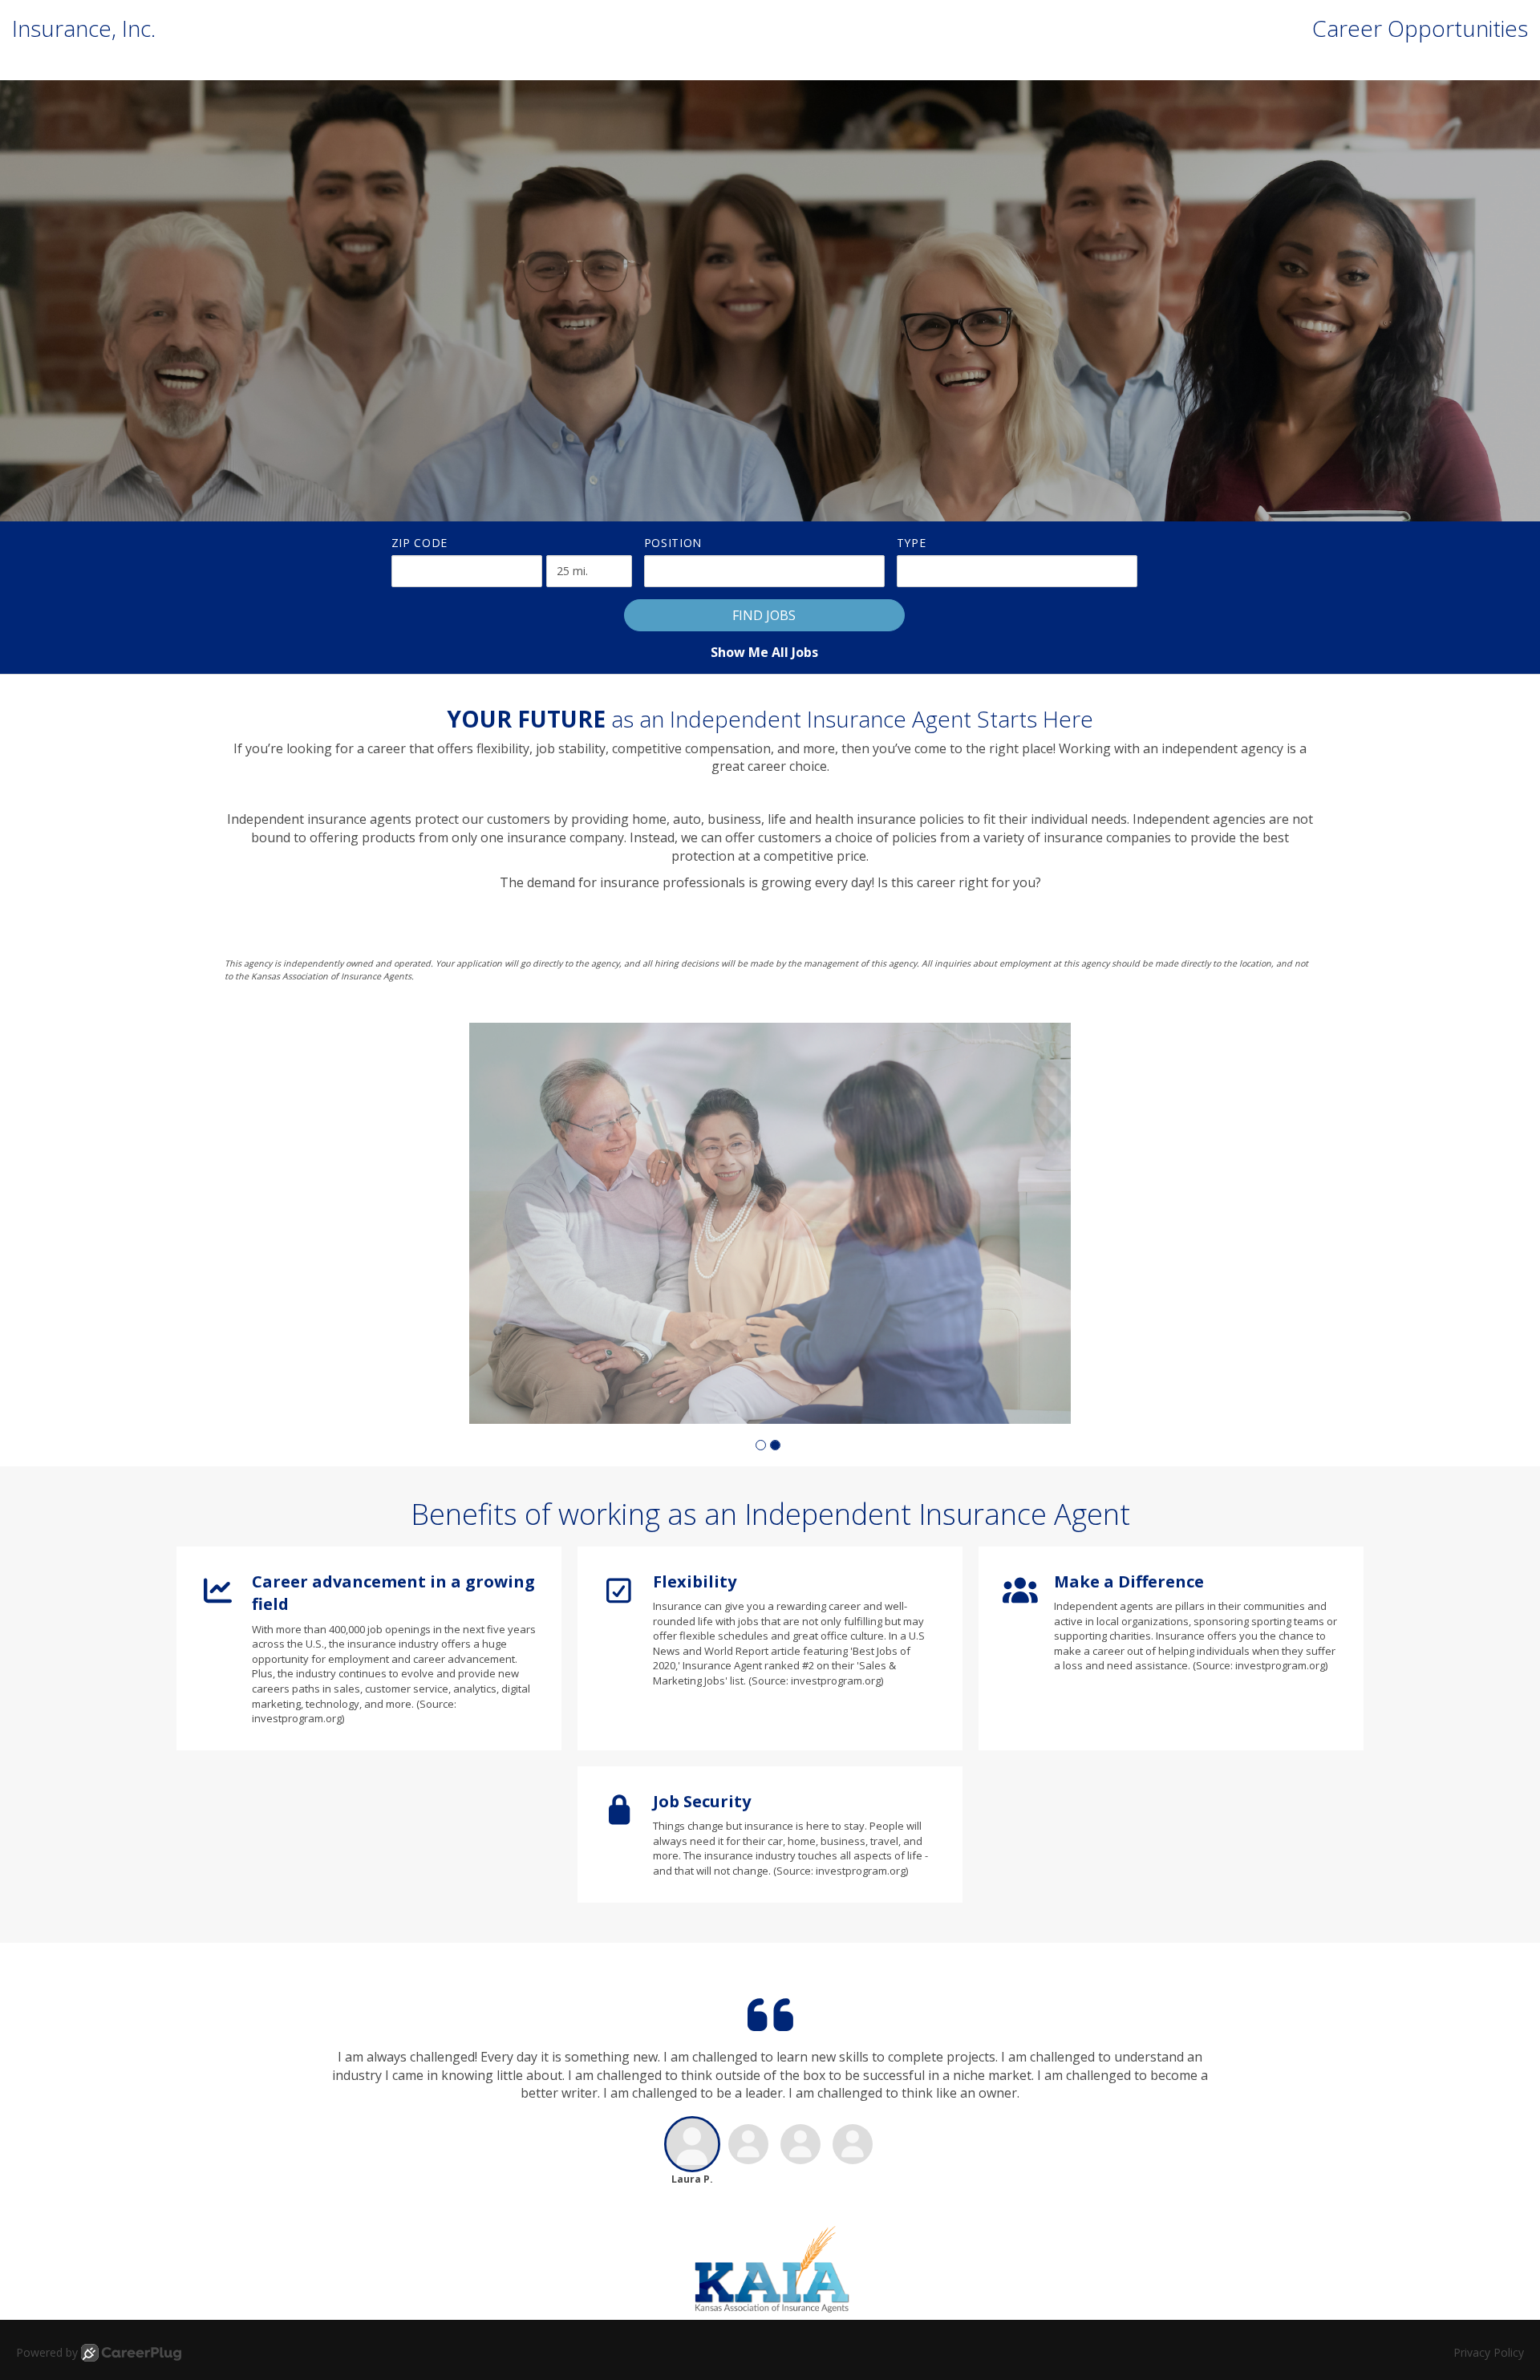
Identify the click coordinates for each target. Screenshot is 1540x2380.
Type (912, 543)
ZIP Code (420, 543)
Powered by (47, 2352)
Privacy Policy (1489, 2352)
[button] (761, 1445)
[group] (770, 1223)
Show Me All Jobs (764, 652)
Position (673, 543)
